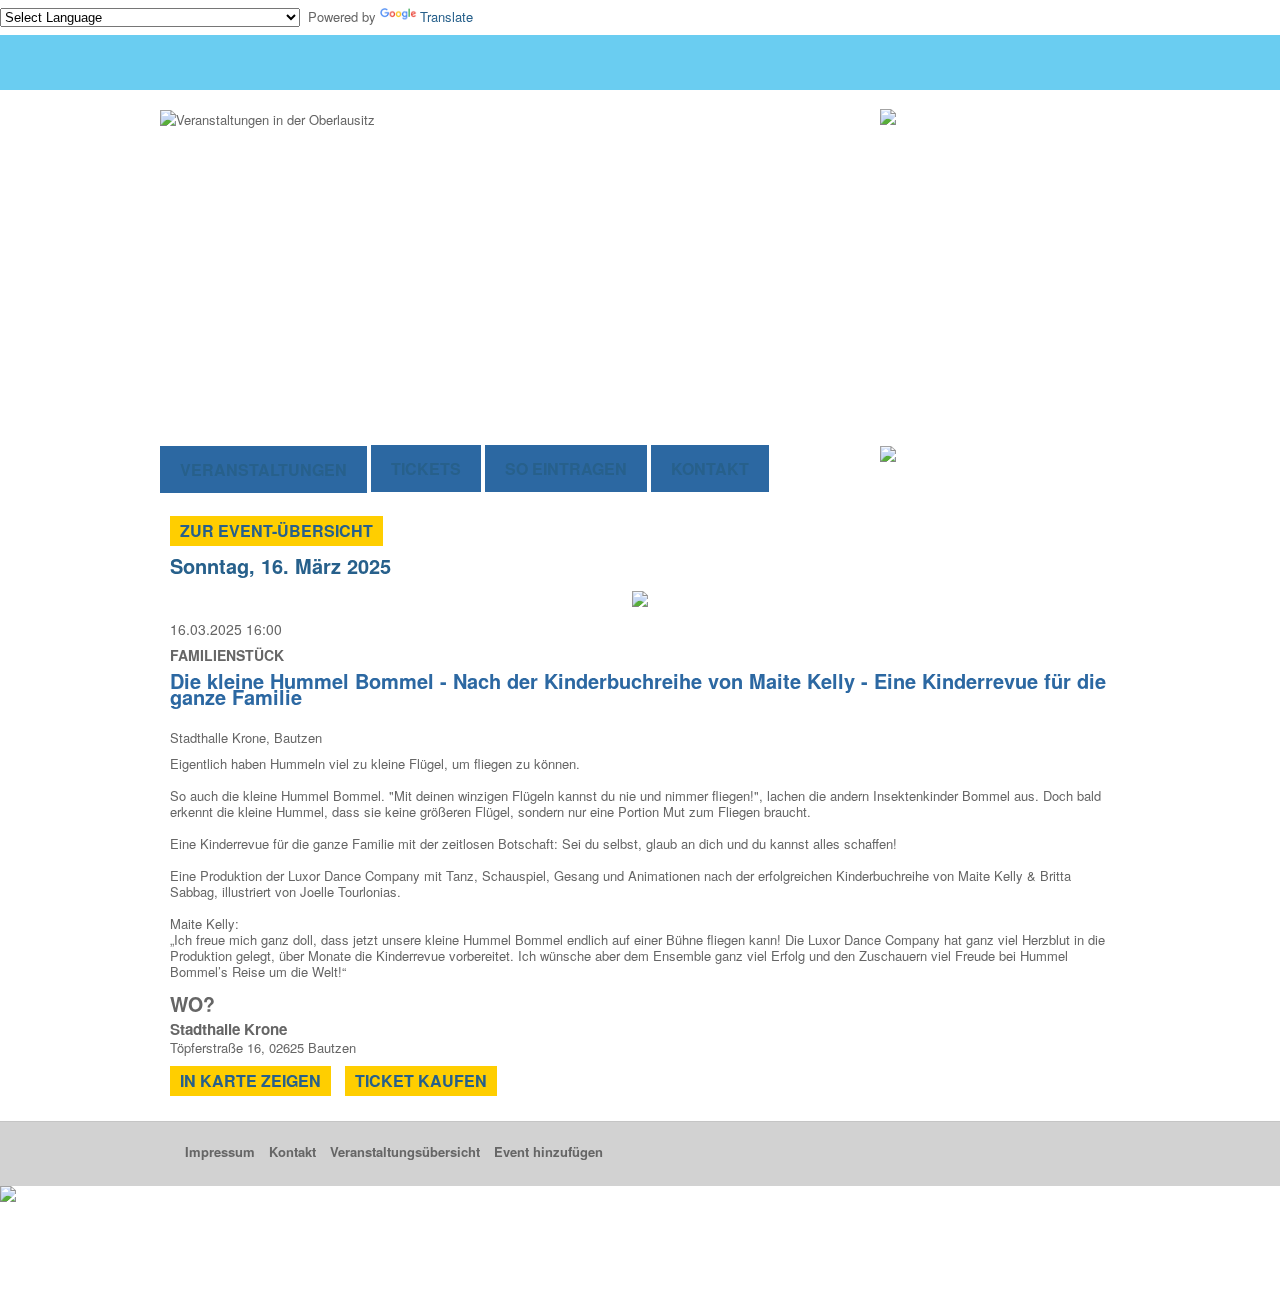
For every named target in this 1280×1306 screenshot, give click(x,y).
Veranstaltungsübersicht (405, 1151)
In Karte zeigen (250, 1080)
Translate (446, 16)
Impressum (220, 1151)
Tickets (426, 468)
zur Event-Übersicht (276, 530)
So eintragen (566, 468)
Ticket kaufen (421, 1080)
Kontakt (710, 468)
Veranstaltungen (263, 469)
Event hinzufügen (548, 1151)
